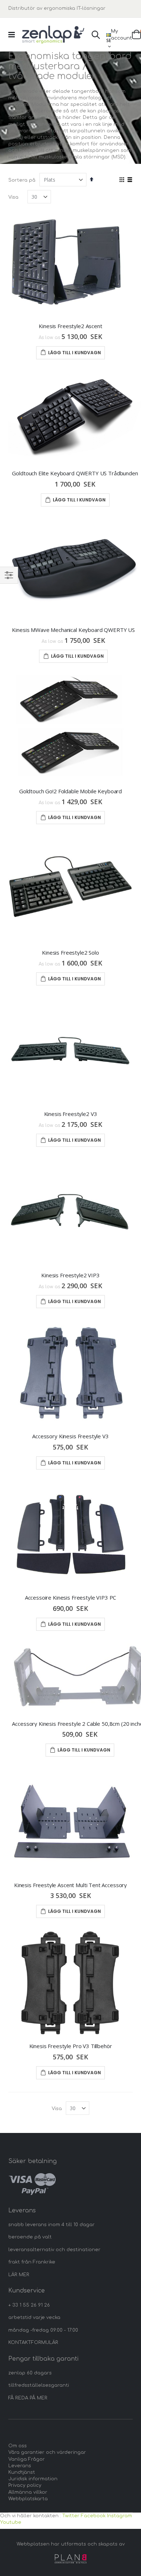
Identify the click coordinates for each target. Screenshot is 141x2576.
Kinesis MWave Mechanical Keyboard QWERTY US (73, 630)
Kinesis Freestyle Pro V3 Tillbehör (71, 2046)
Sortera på (22, 180)
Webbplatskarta (28, 2499)
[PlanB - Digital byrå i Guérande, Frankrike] (70, 2559)
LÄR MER (19, 2275)
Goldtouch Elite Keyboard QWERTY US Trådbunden (75, 473)
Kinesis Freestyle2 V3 (71, 1114)
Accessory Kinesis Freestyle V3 (70, 1436)
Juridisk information (33, 2479)
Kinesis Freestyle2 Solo (70, 952)
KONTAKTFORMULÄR (33, 2343)
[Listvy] (130, 180)
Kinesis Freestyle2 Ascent (70, 326)
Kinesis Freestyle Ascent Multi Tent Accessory (70, 1885)
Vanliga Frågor (27, 2459)
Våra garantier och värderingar (47, 2452)
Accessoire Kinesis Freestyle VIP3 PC (71, 1597)
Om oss (18, 2446)
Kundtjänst (22, 2472)
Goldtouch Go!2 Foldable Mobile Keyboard (70, 791)
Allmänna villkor (28, 2492)
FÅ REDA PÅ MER (28, 2398)
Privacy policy (25, 2485)
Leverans (20, 2466)
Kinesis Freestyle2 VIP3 (70, 1275)
